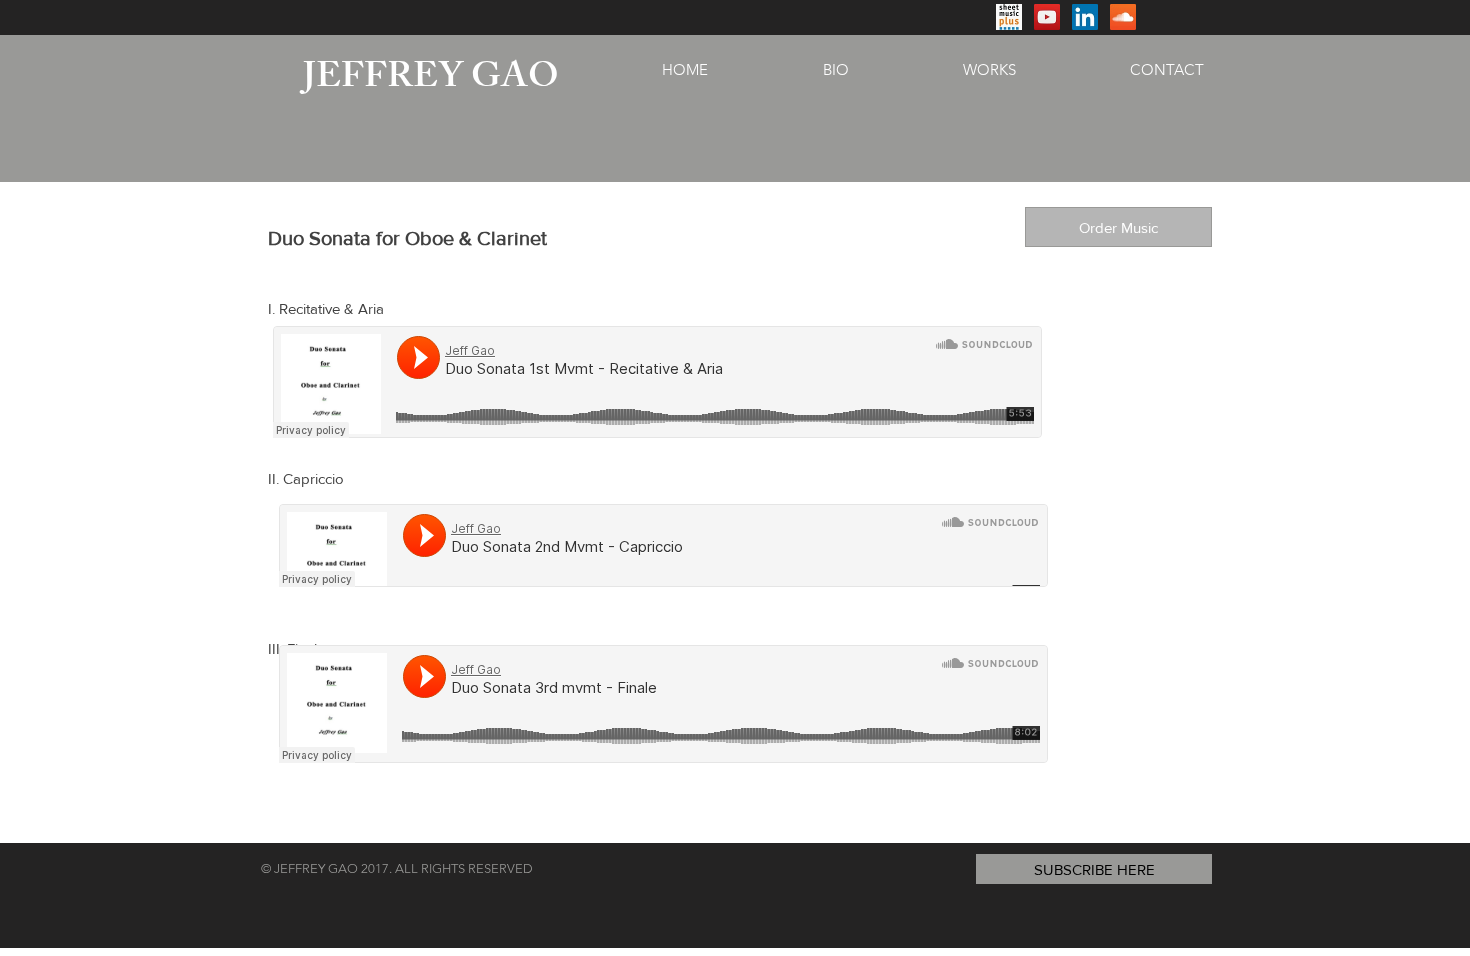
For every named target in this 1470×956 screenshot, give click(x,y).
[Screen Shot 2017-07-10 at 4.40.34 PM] (1009, 17)
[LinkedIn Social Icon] (1085, 17)
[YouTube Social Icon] (1047, 17)
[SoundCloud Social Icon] (1123, 17)
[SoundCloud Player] (657, 382)
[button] (1094, 869)
